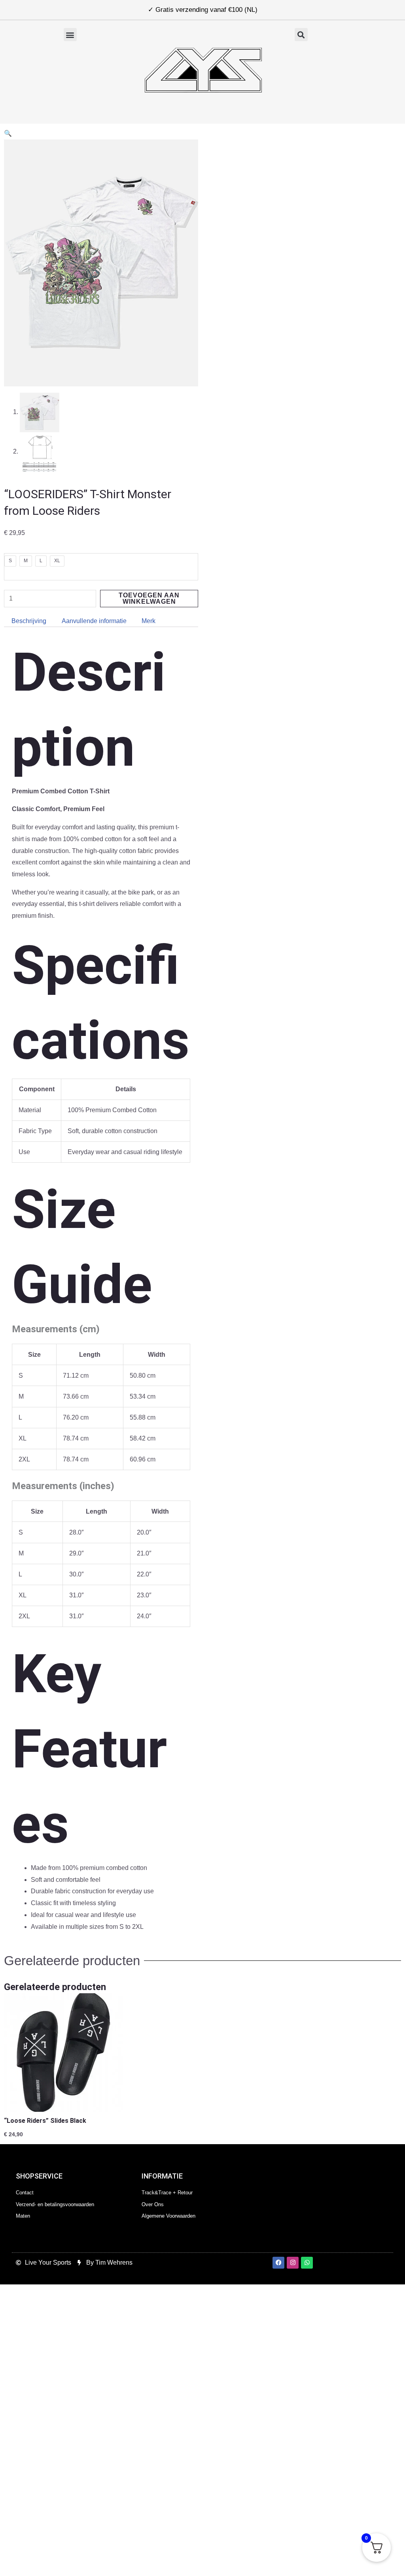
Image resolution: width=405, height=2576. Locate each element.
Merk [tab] (149, 621)
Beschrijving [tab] (29, 621)
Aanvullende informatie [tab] (94, 621)
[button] (70, 35)
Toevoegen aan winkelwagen (149, 598)
